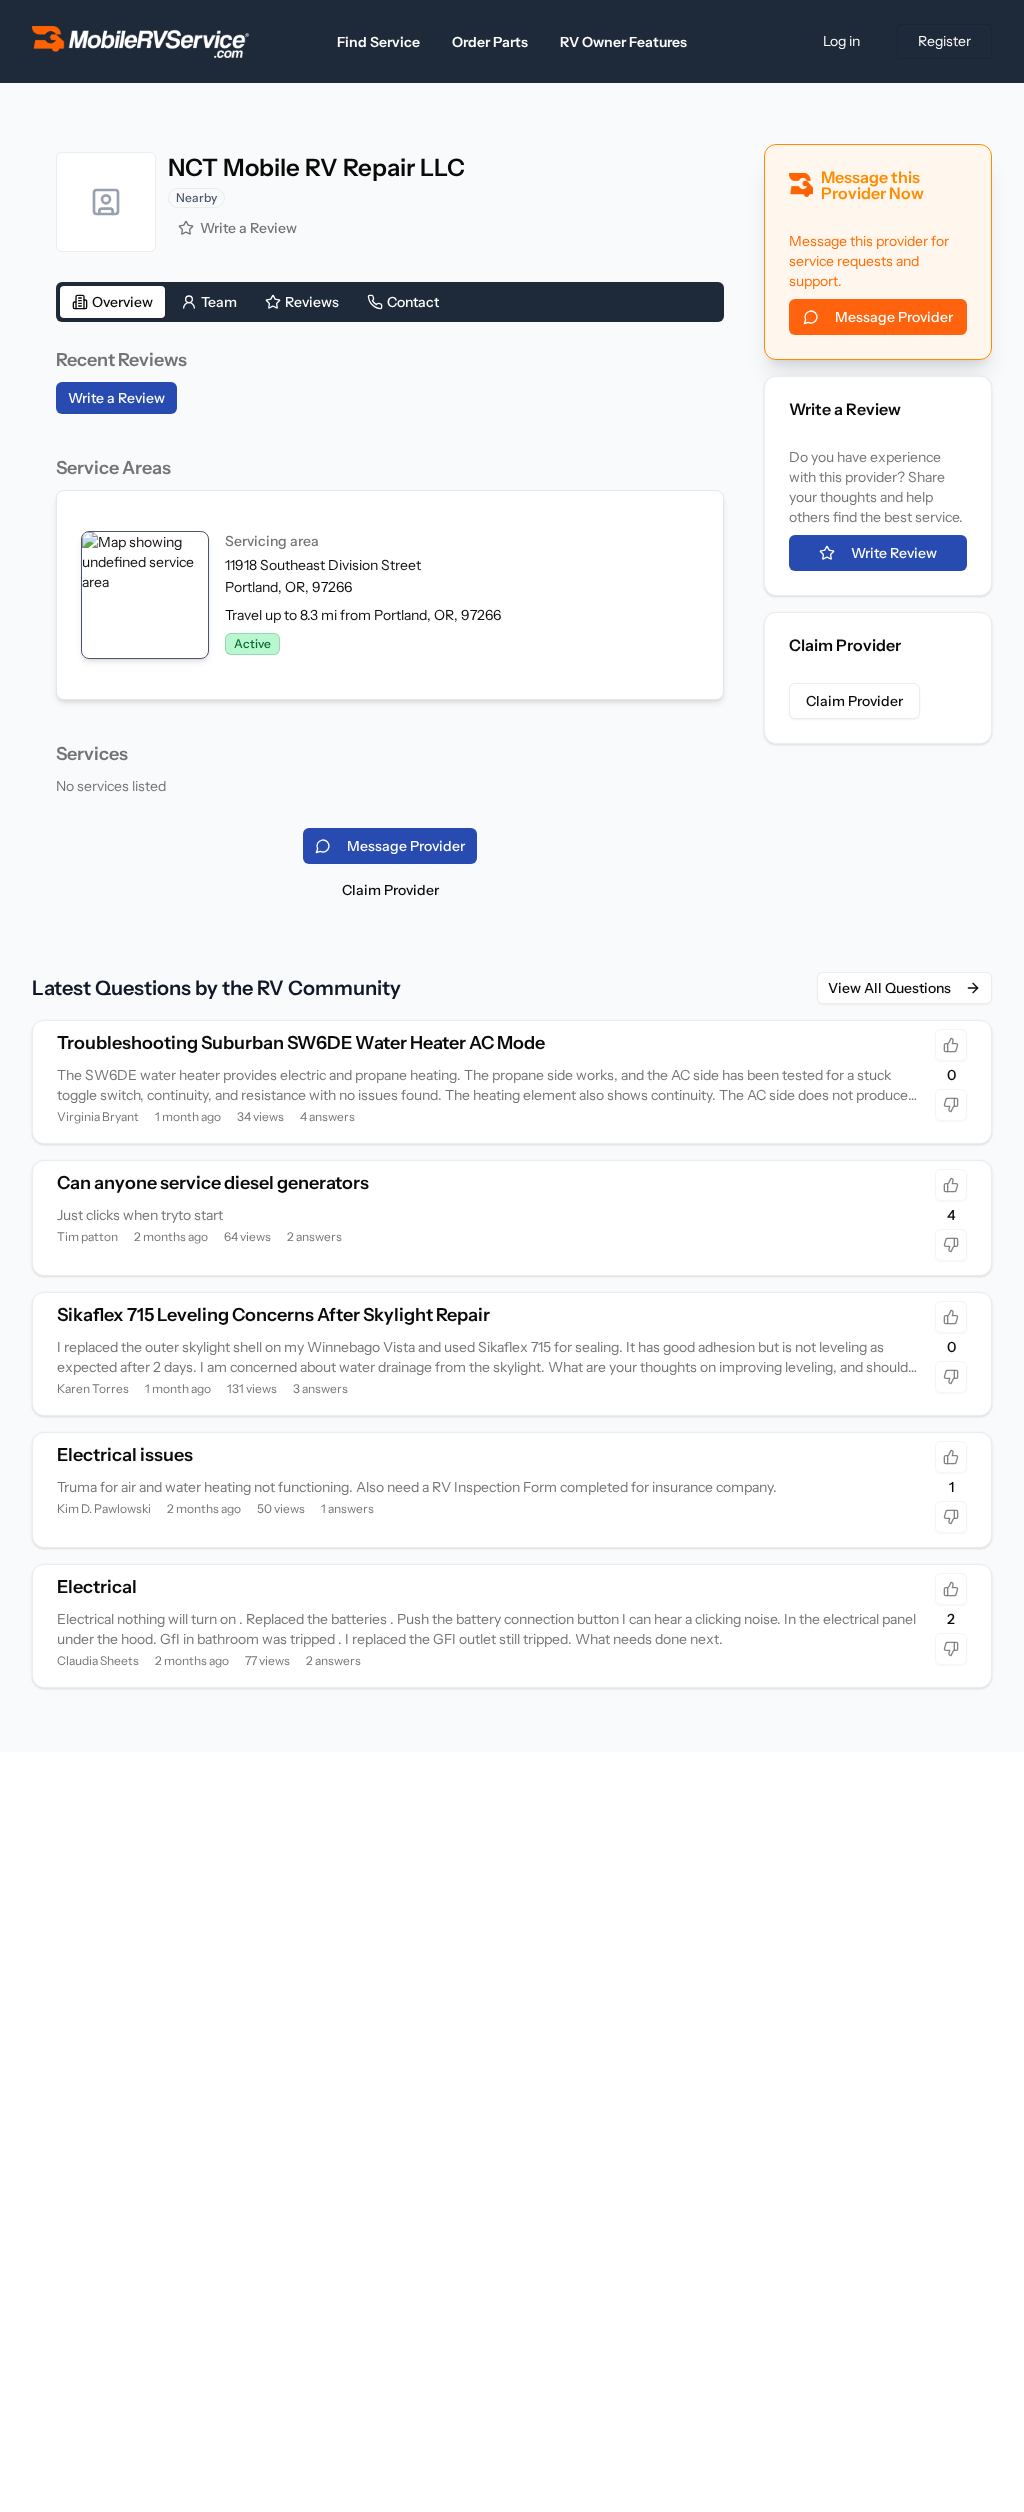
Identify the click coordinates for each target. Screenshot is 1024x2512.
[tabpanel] (390, 571)
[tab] (112, 302)
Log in (841, 41)
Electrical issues (125, 1455)
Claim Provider (390, 890)
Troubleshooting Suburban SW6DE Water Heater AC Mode (301, 1043)
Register (944, 41)
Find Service (378, 42)
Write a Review (248, 228)
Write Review (894, 553)
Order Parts (490, 42)
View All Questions (889, 988)
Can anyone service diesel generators (213, 1183)
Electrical (97, 1587)
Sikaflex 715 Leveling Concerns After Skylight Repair (273, 1315)
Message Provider (894, 317)
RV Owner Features (623, 42)
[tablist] (390, 302)
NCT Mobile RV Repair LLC (316, 167)
